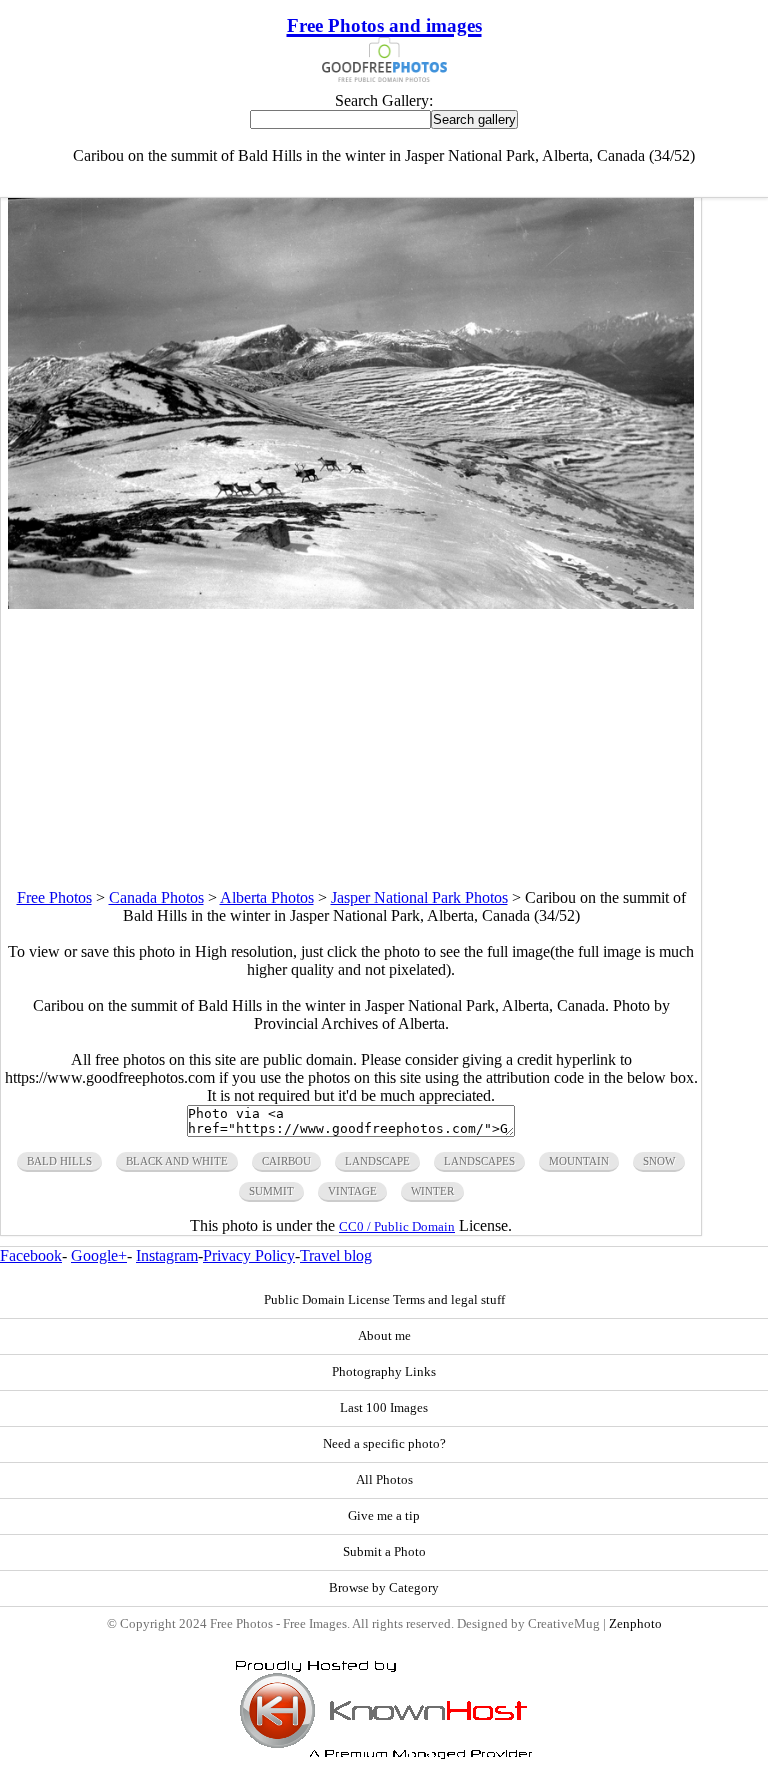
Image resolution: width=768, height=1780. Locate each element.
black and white (177, 1161)
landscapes (479, 1161)
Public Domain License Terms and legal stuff (384, 1300)
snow (659, 1161)
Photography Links (384, 1372)
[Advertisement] (351, 749)
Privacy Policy (249, 1255)
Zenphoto (635, 1624)
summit (271, 1191)
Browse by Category (384, 1588)
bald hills (59, 1161)
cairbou (286, 1161)
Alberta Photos (267, 897)
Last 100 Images (384, 1408)
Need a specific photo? (384, 1444)
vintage (352, 1191)
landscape (377, 1161)
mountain (579, 1161)
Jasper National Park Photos (419, 897)
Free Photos (54, 897)
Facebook (31, 1255)
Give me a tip (384, 1516)
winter (432, 1191)
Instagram (167, 1255)
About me (384, 1336)
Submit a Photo (384, 1552)
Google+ (99, 1255)
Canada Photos (156, 897)
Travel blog (336, 1255)
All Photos (384, 1480)
